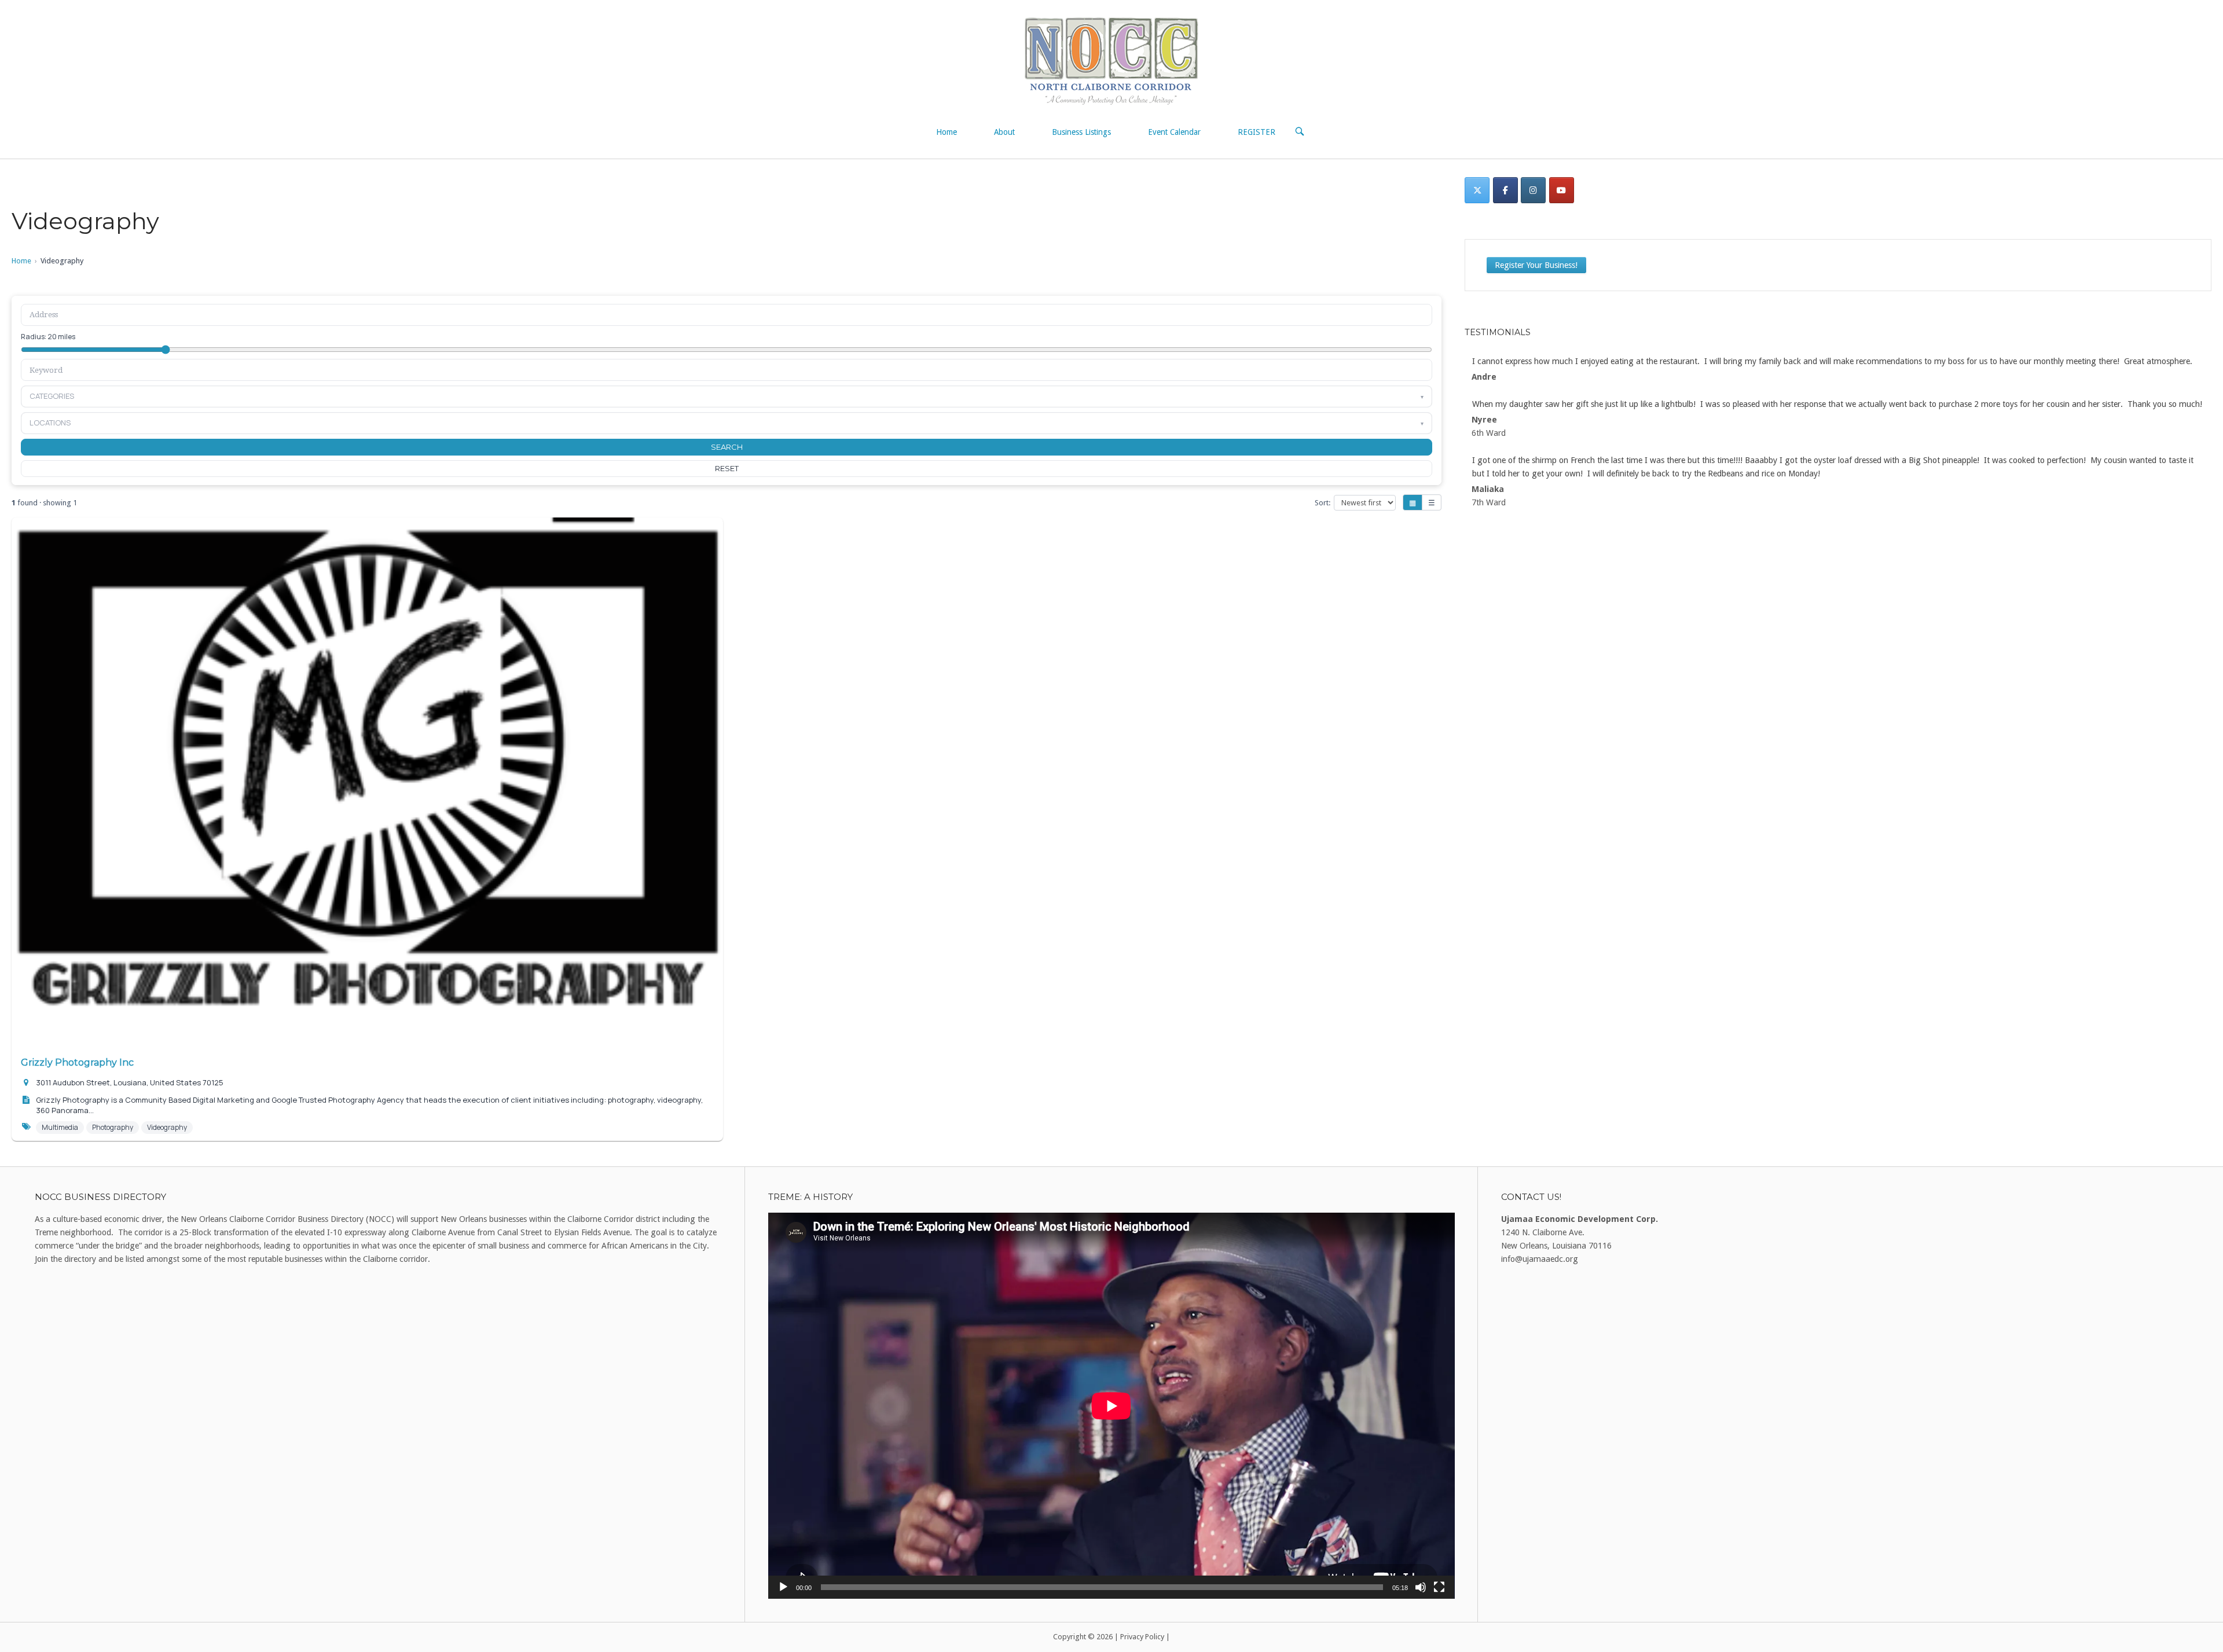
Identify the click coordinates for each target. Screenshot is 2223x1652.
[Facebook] (1505, 190)
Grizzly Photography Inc (77, 1062)
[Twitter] (1477, 190)
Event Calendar (1174, 132)
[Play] (783, 1587)
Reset (727, 468)
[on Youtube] (1562, 190)
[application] (1111, 1406)
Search (727, 447)
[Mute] (1421, 1587)
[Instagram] (1533, 190)
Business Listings (1081, 132)
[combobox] (727, 370)
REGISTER (1257, 132)
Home (947, 132)
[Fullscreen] (1439, 1587)
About (1004, 132)
